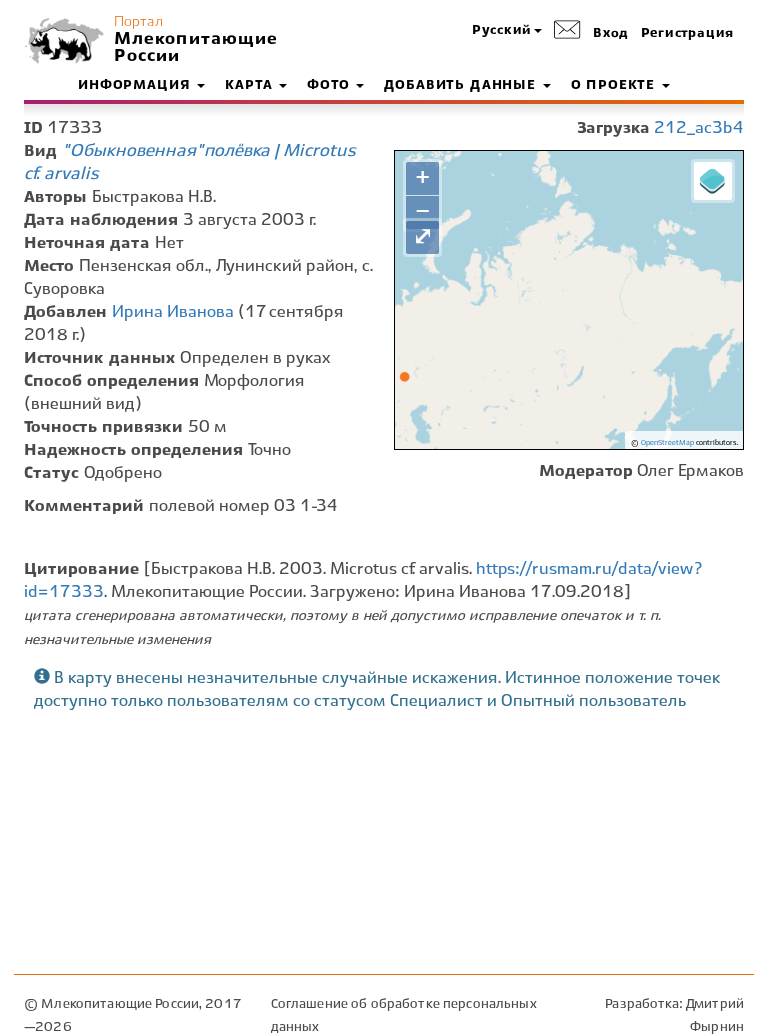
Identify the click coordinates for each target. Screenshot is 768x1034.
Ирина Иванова (173, 312)
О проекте (615, 86)
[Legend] (713, 181)
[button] (507, 31)
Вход (611, 34)
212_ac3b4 (699, 128)
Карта (251, 86)
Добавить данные (462, 86)
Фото (330, 86)
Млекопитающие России (194, 48)
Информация (136, 86)
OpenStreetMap (667, 443)
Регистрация (687, 34)
